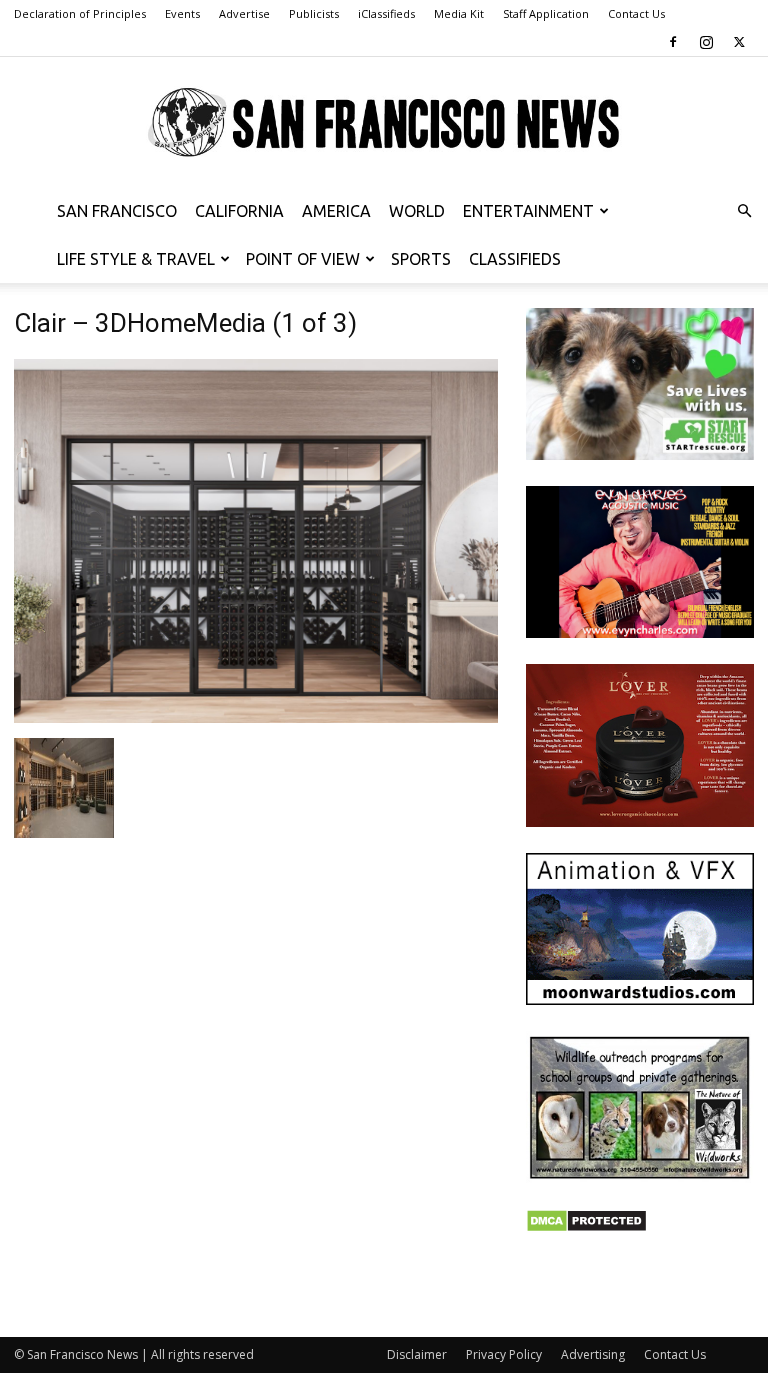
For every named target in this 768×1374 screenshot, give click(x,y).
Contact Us (636, 13)
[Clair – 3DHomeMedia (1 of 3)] (256, 717)
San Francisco (117, 211)
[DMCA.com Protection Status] (586, 1227)
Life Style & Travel (136, 259)
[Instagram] (706, 42)
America (336, 211)
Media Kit (459, 13)
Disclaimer (417, 1354)
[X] (739, 42)
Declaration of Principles (80, 13)
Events (182, 13)
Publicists (314, 13)
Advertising (593, 1354)
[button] (744, 211)
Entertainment (528, 211)
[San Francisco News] (384, 123)
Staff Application (546, 13)
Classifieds (515, 259)
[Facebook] (673, 42)
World (417, 211)
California (239, 211)
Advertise (244, 13)
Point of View (303, 259)
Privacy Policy (504, 1354)
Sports (421, 259)
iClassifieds (386, 13)
